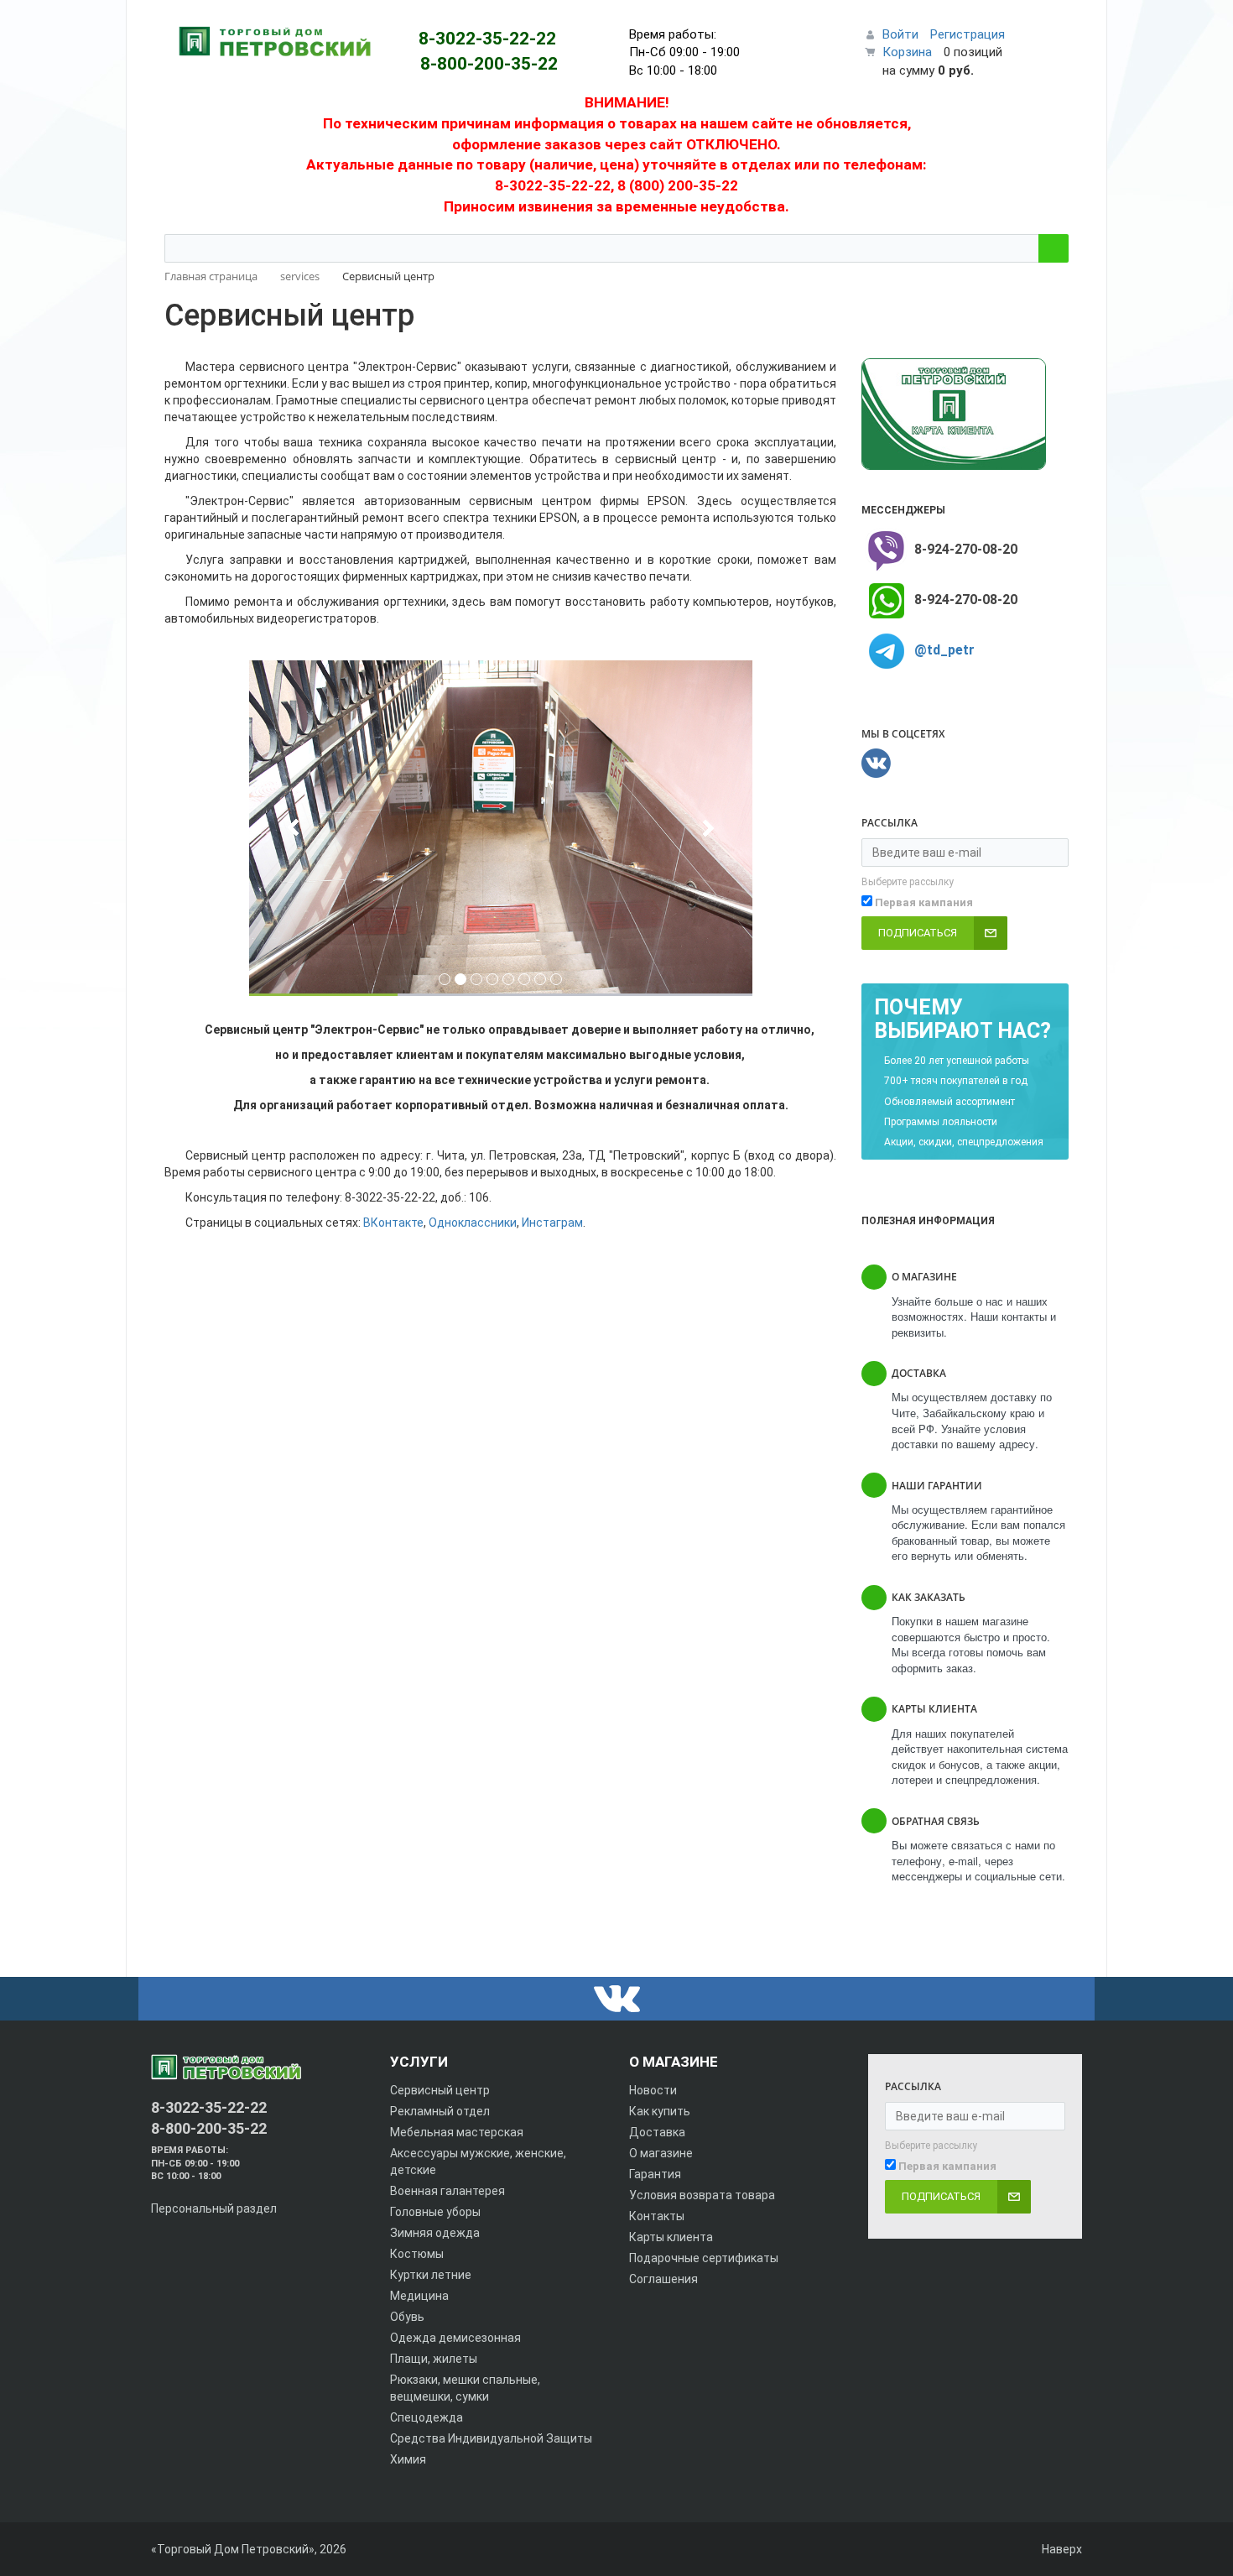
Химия (408, 2459)
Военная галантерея (447, 2191)
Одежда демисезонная (455, 2338)
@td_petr (944, 650)
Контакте (397, 1223)
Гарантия (655, 2174)
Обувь (407, 2317)
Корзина (907, 52)
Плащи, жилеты (434, 2359)
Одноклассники (473, 1223)
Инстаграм (552, 1223)
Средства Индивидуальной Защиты (491, 2438)
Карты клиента (671, 2237)
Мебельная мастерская (457, 2132)
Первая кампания (924, 902)
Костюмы (417, 2254)
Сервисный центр (440, 2090)
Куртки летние (431, 2275)
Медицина (419, 2296)
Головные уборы (435, 2212)
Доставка (657, 2132)
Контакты (657, 2216)
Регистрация (968, 34)
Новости (653, 2090)
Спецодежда (427, 2417)
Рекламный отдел (440, 2111)
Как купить (660, 2111)
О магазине (661, 2153)
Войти (900, 34)
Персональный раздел (214, 2208)
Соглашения (663, 2279)
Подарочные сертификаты (704, 2258)
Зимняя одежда (435, 2233)
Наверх (1061, 2549)
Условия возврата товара (702, 2195)
